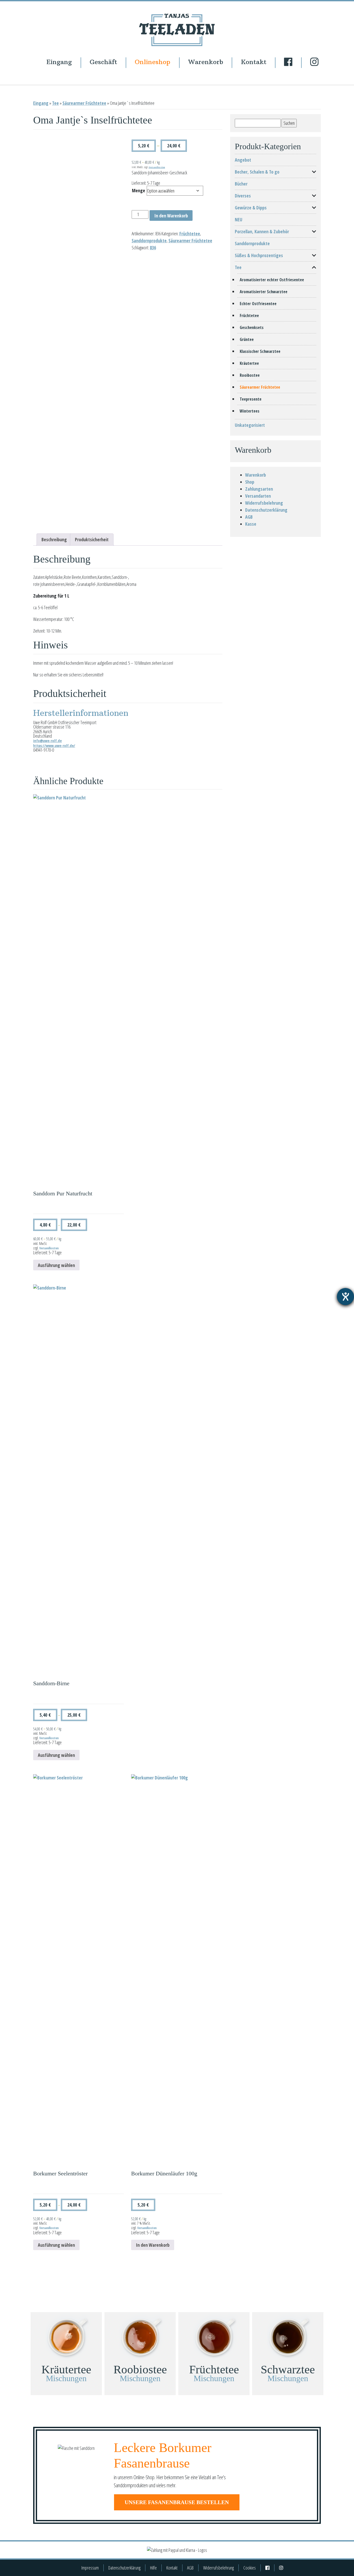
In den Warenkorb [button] (153, 2245)
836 (153, 248)
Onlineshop (153, 62)
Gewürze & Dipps (251, 208)
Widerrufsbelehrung (264, 503)
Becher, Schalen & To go (257, 172)
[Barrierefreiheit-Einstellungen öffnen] (345, 1297)
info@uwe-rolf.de (47, 741)
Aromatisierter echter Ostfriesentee (272, 280)
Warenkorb (206, 62)
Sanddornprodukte (149, 241)
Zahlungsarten (259, 489)
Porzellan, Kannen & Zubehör (262, 231)
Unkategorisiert (250, 425)
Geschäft (103, 62)
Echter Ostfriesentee (258, 304)
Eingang (59, 62)
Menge (139, 190)
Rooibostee (250, 375)
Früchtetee (190, 234)
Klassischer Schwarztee (260, 351)
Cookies (250, 2568)
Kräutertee (249, 363)
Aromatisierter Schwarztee (264, 292)
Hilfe (153, 2568)
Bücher (241, 184)
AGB (249, 517)
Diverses (243, 196)
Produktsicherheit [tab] (92, 539)
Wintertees (250, 411)
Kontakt (254, 62)
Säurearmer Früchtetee (84, 103)
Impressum (90, 2568)
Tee (55, 103)
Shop (250, 482)
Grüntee (247, 339)
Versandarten (258, 496)
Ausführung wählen (56, 1265)
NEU (239, 220)
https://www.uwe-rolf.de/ (54, 746)
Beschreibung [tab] (54, 539)
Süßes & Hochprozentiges (259, 255)
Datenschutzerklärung (266, 510)
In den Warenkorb (171, 216)
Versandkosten (157, 167)
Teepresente (251, 399)
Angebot (243, 160)
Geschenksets (252, 327)
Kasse (251, 524)
